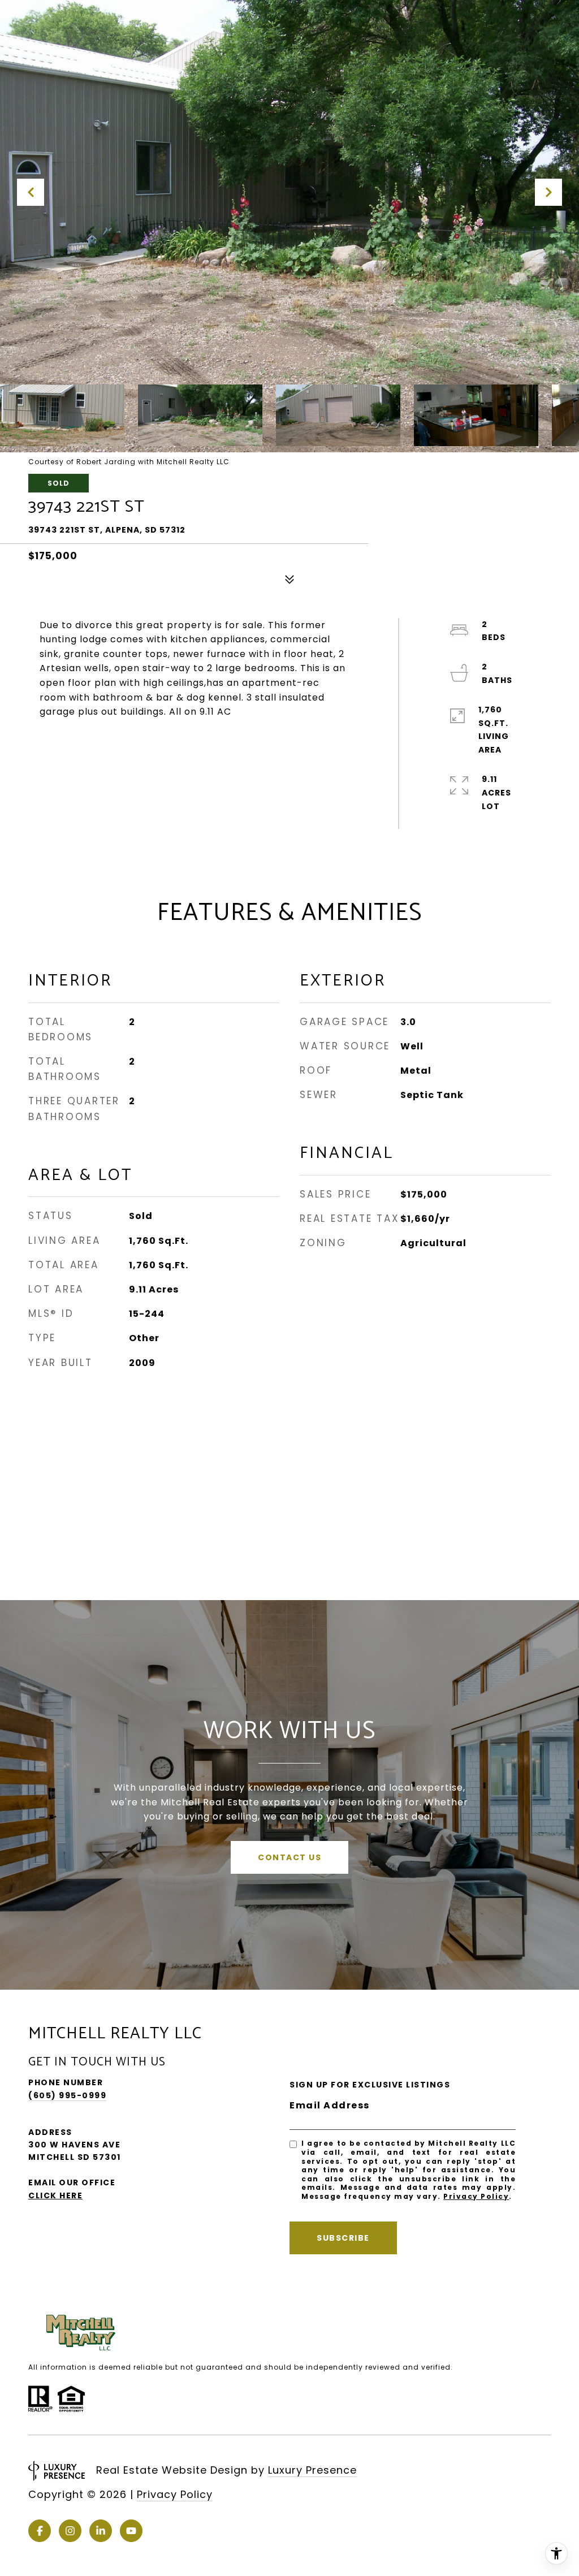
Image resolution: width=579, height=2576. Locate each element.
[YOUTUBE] (131, 2531)
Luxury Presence (312, 2470)
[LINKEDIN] (101, 2531)
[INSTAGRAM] (70, 2531)
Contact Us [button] (289, 1857)
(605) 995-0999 (67, 2095)
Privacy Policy (476, 2196)
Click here (55, 2195)
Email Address (330, 2105)
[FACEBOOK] (40, 2531)
